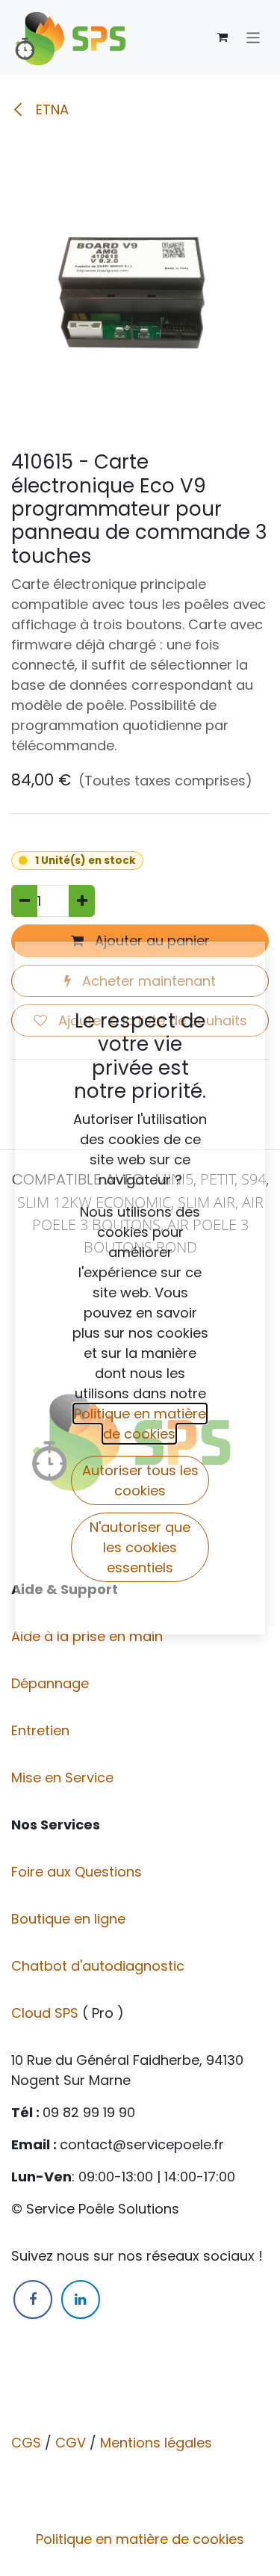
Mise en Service (64, 1777)
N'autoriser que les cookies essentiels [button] (140, 1547)
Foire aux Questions (78, 1872)
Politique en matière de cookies (140, 2539)
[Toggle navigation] (253, 37)
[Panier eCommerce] (223, 37)
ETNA (50, 109)
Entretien (40, 1730)
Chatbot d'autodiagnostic (100, 1966)
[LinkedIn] (81, 2299)
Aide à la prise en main (87, 1636)
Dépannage (52, 1683)
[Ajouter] (82, 901)
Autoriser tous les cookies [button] (140, 1480)
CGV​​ (71, 2443)
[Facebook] (33, 2299)
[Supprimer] (24, 901)
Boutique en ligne (70, 1919)
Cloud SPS (47, 2013)
